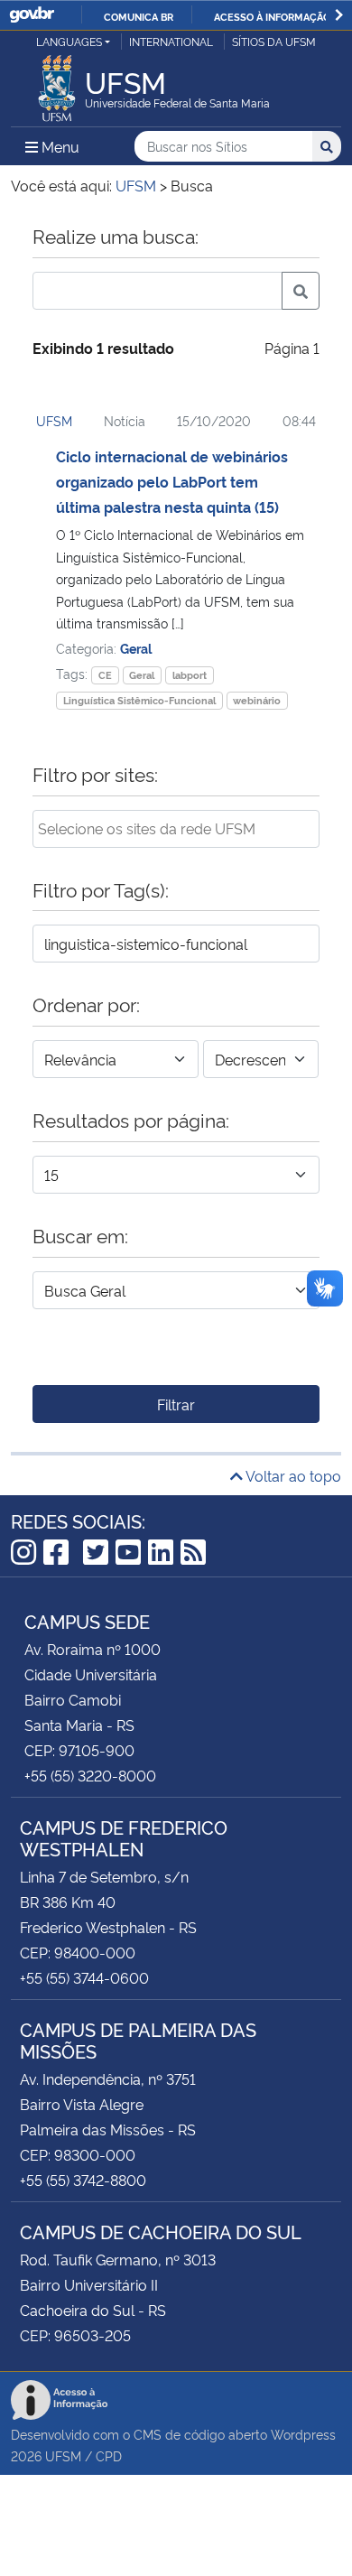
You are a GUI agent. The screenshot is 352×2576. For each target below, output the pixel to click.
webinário (257, 700)
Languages (69, 41)
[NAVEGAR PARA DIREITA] (339, 15)
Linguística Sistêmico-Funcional (139, 700)
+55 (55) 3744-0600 (84, 1977)
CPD (109, 2455)
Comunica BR (139, 16)
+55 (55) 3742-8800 (83, 2180)
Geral (136, 648)
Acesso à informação (272, 16)
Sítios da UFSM (274, 41)
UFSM (54, 420)
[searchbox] (176, 828)
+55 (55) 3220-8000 (90, 1775)
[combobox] (176, 829)
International (171, 41)
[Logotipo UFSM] (57, 83)
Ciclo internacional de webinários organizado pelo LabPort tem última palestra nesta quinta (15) (172, 481)
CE (105, 675)
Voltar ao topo (292, 1475)
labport (190, 675)
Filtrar (176, 1404)
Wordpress (303, 2434)
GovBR (32, 15)
